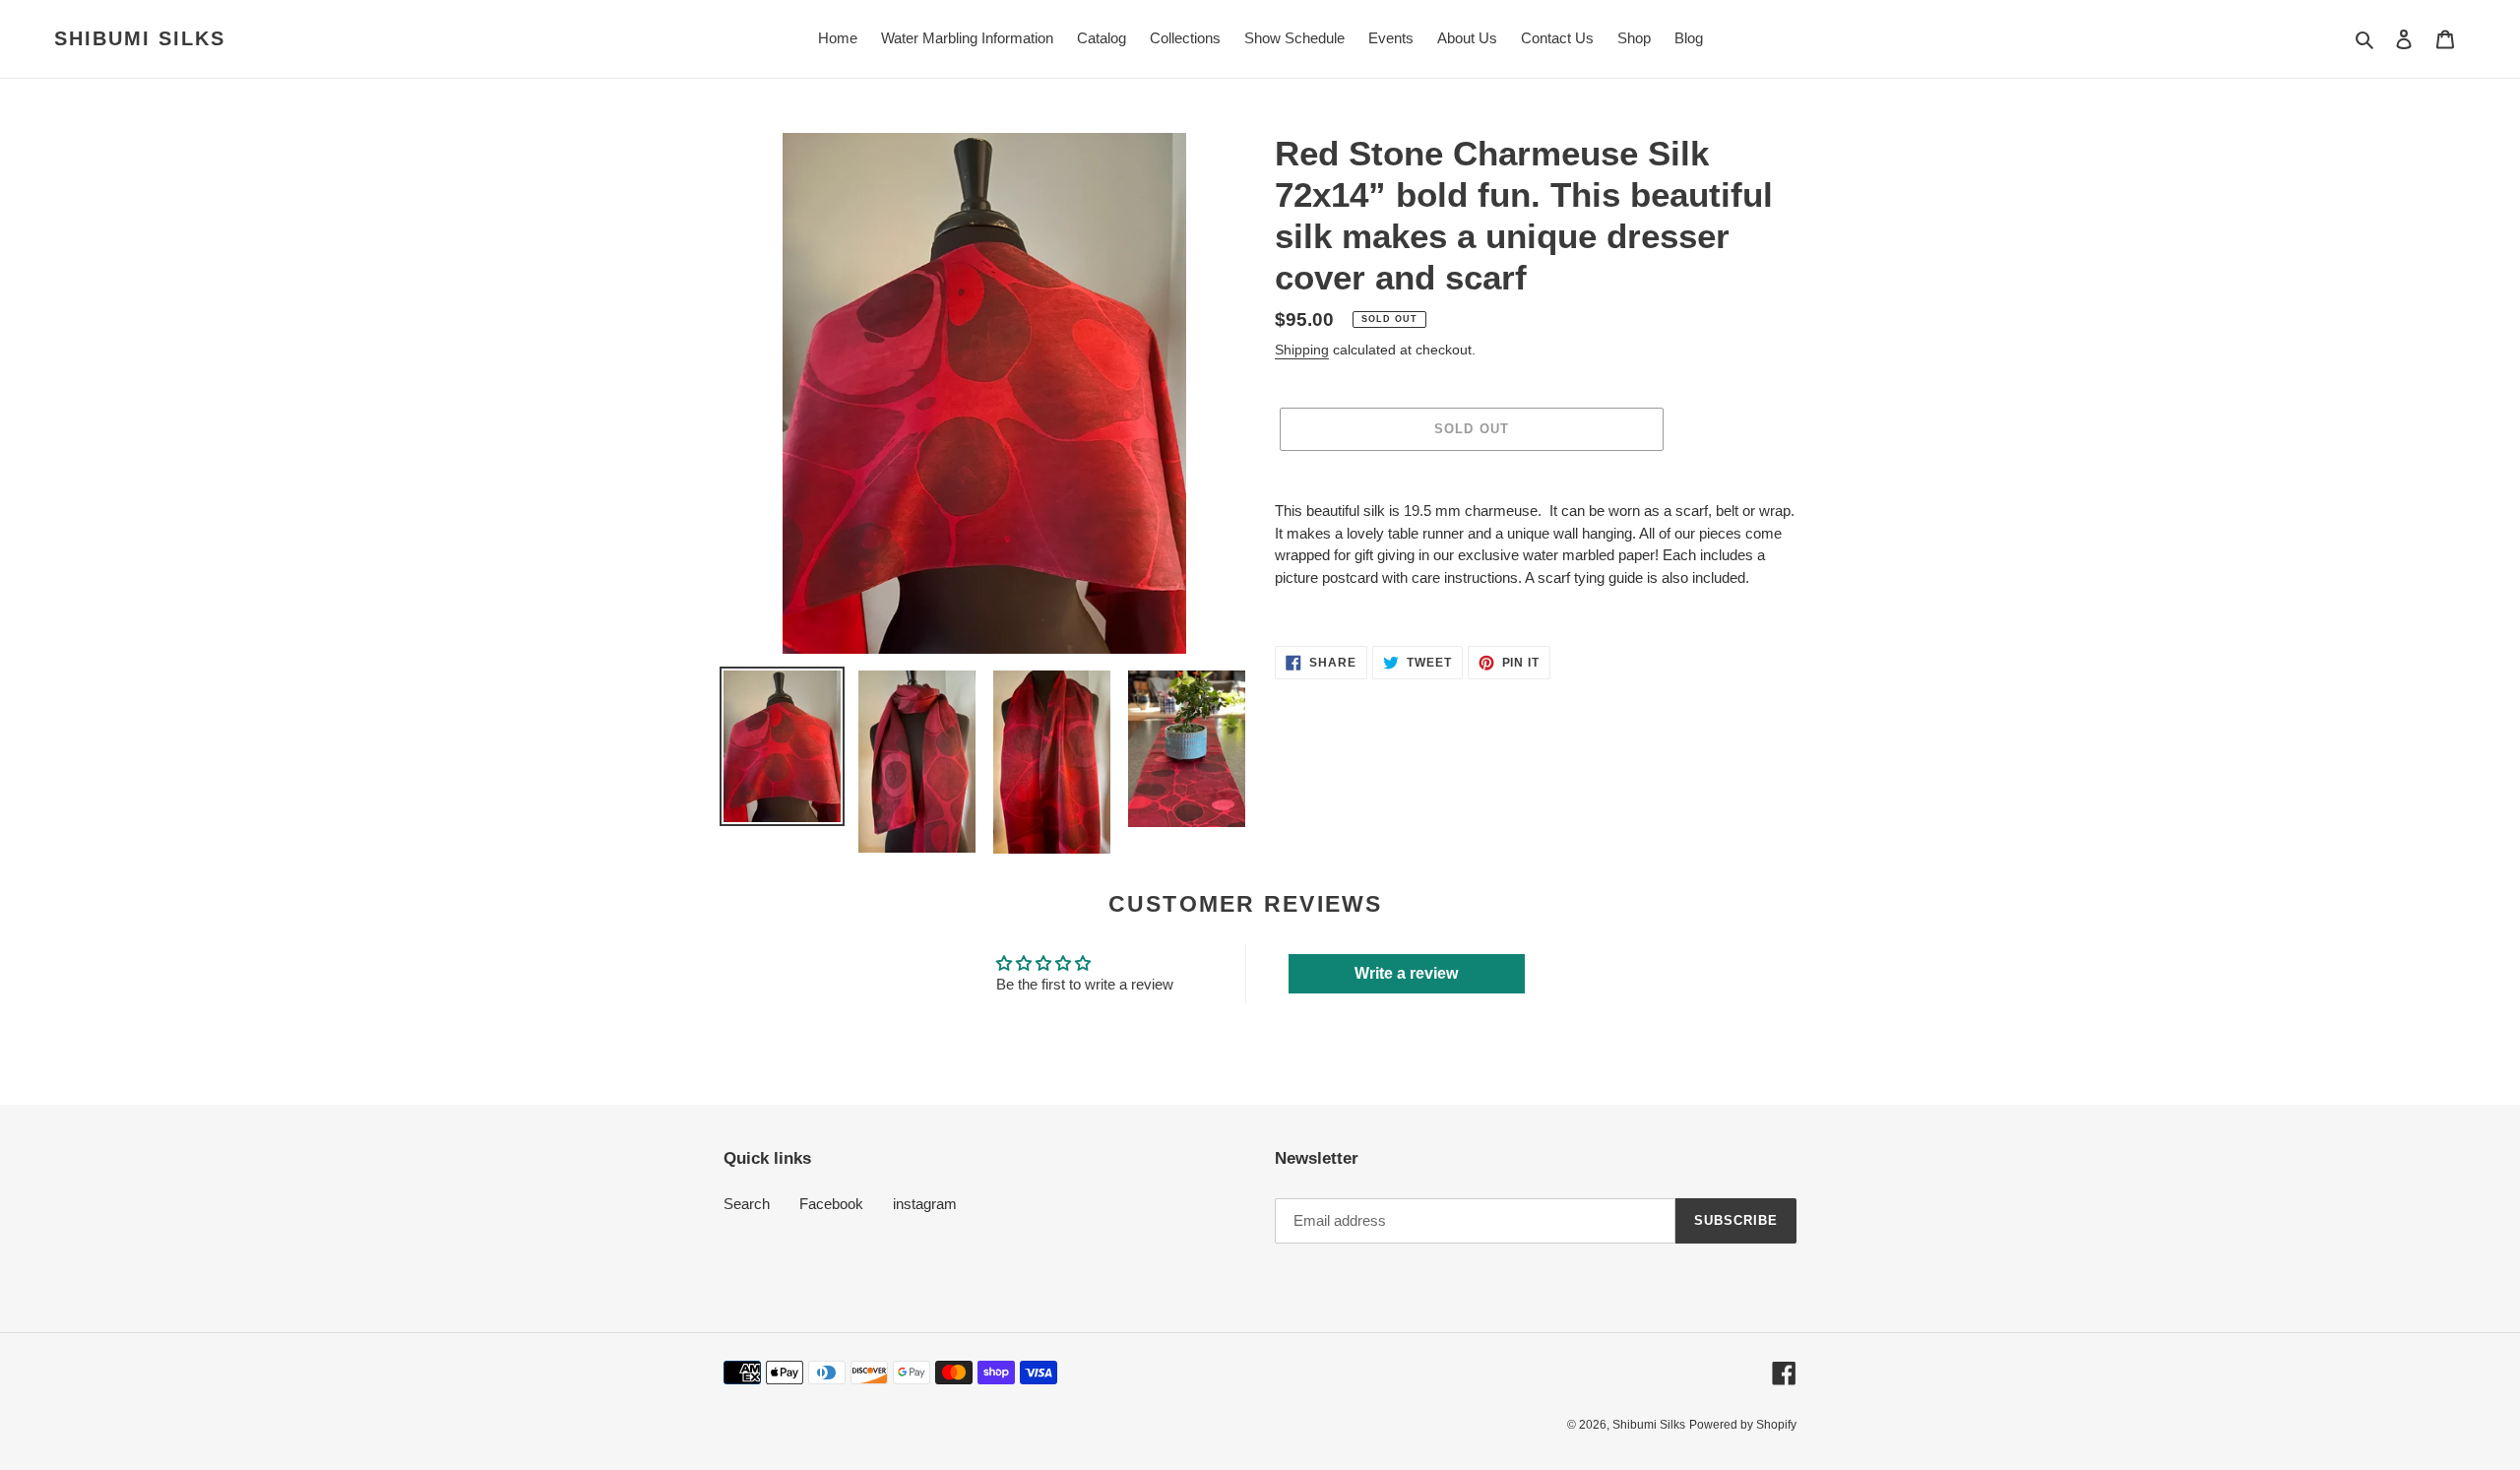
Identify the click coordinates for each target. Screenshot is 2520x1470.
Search (747, 1204)
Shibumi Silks (140, 38)
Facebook (831, 1204)
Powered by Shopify (1743, 1425)
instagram (925, 1204)
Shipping (1302, 350)
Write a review (1406, 973)
